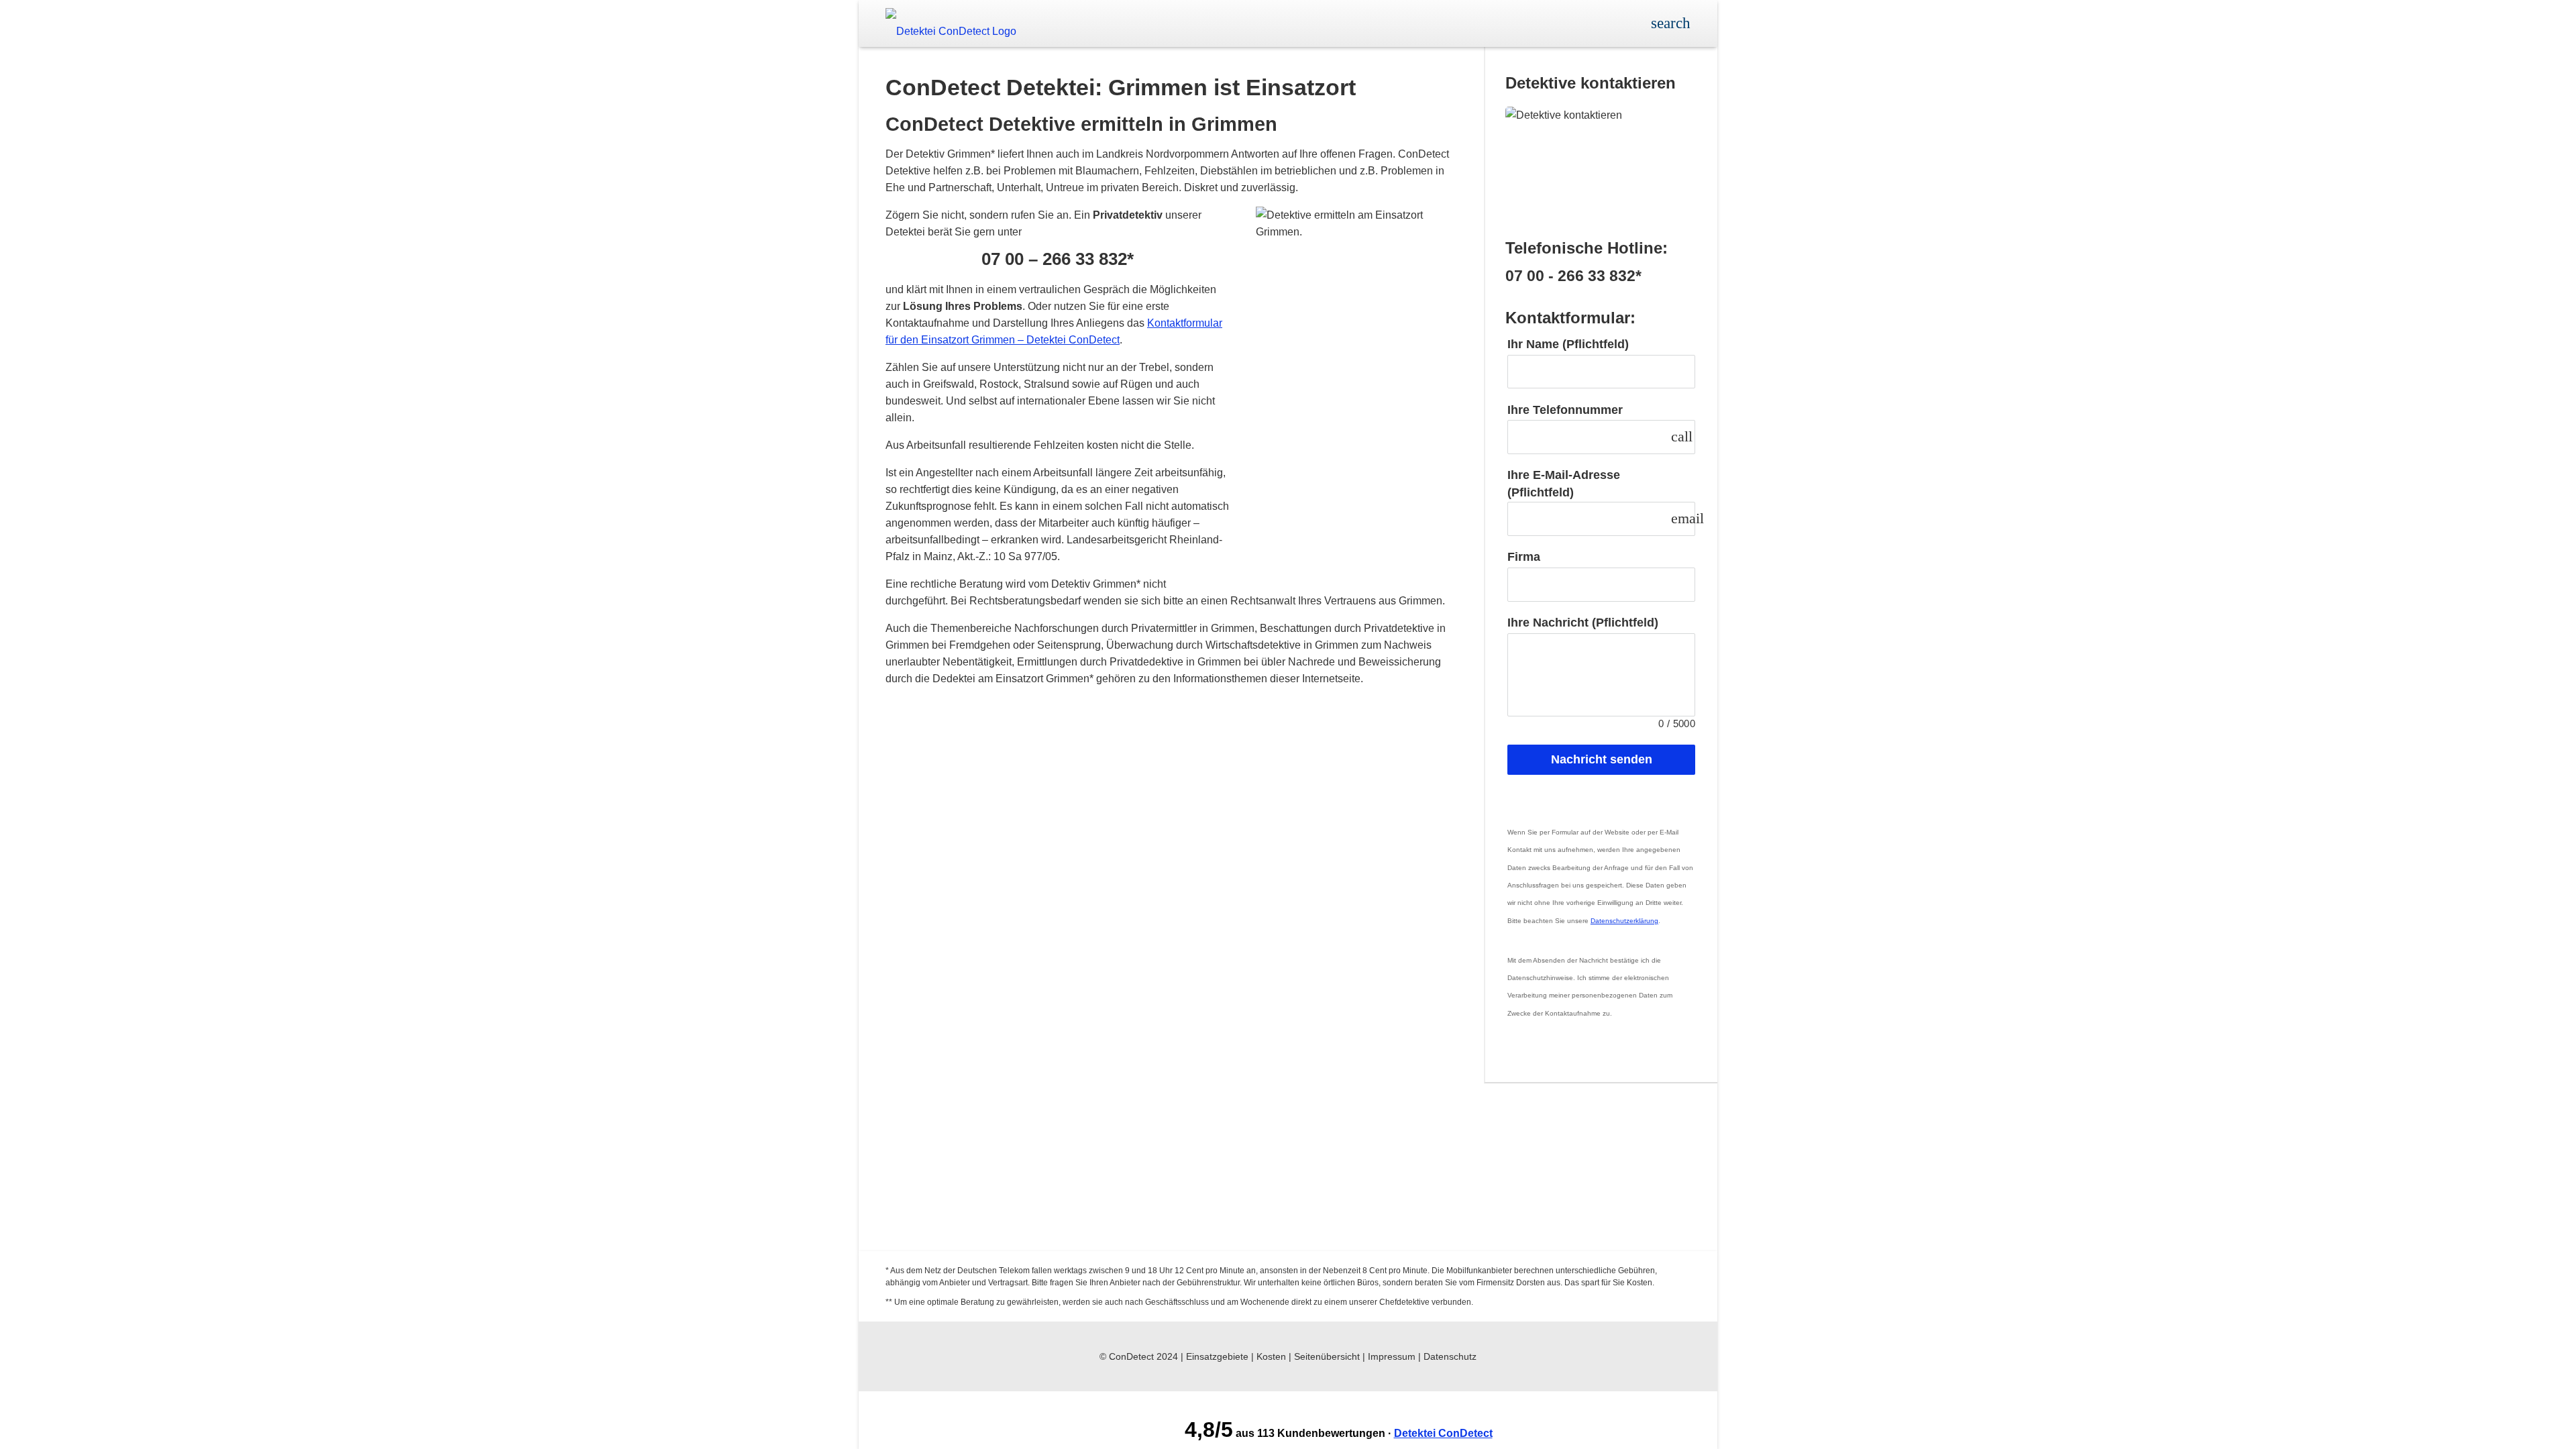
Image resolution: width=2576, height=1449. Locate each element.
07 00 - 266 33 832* (1573, 276)
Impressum (1392, 1356)
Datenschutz (1450, 1356)
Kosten (1271, 1356)
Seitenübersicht (1327, 1356)
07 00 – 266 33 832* (1058, 259)
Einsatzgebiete (1217, 1356)
